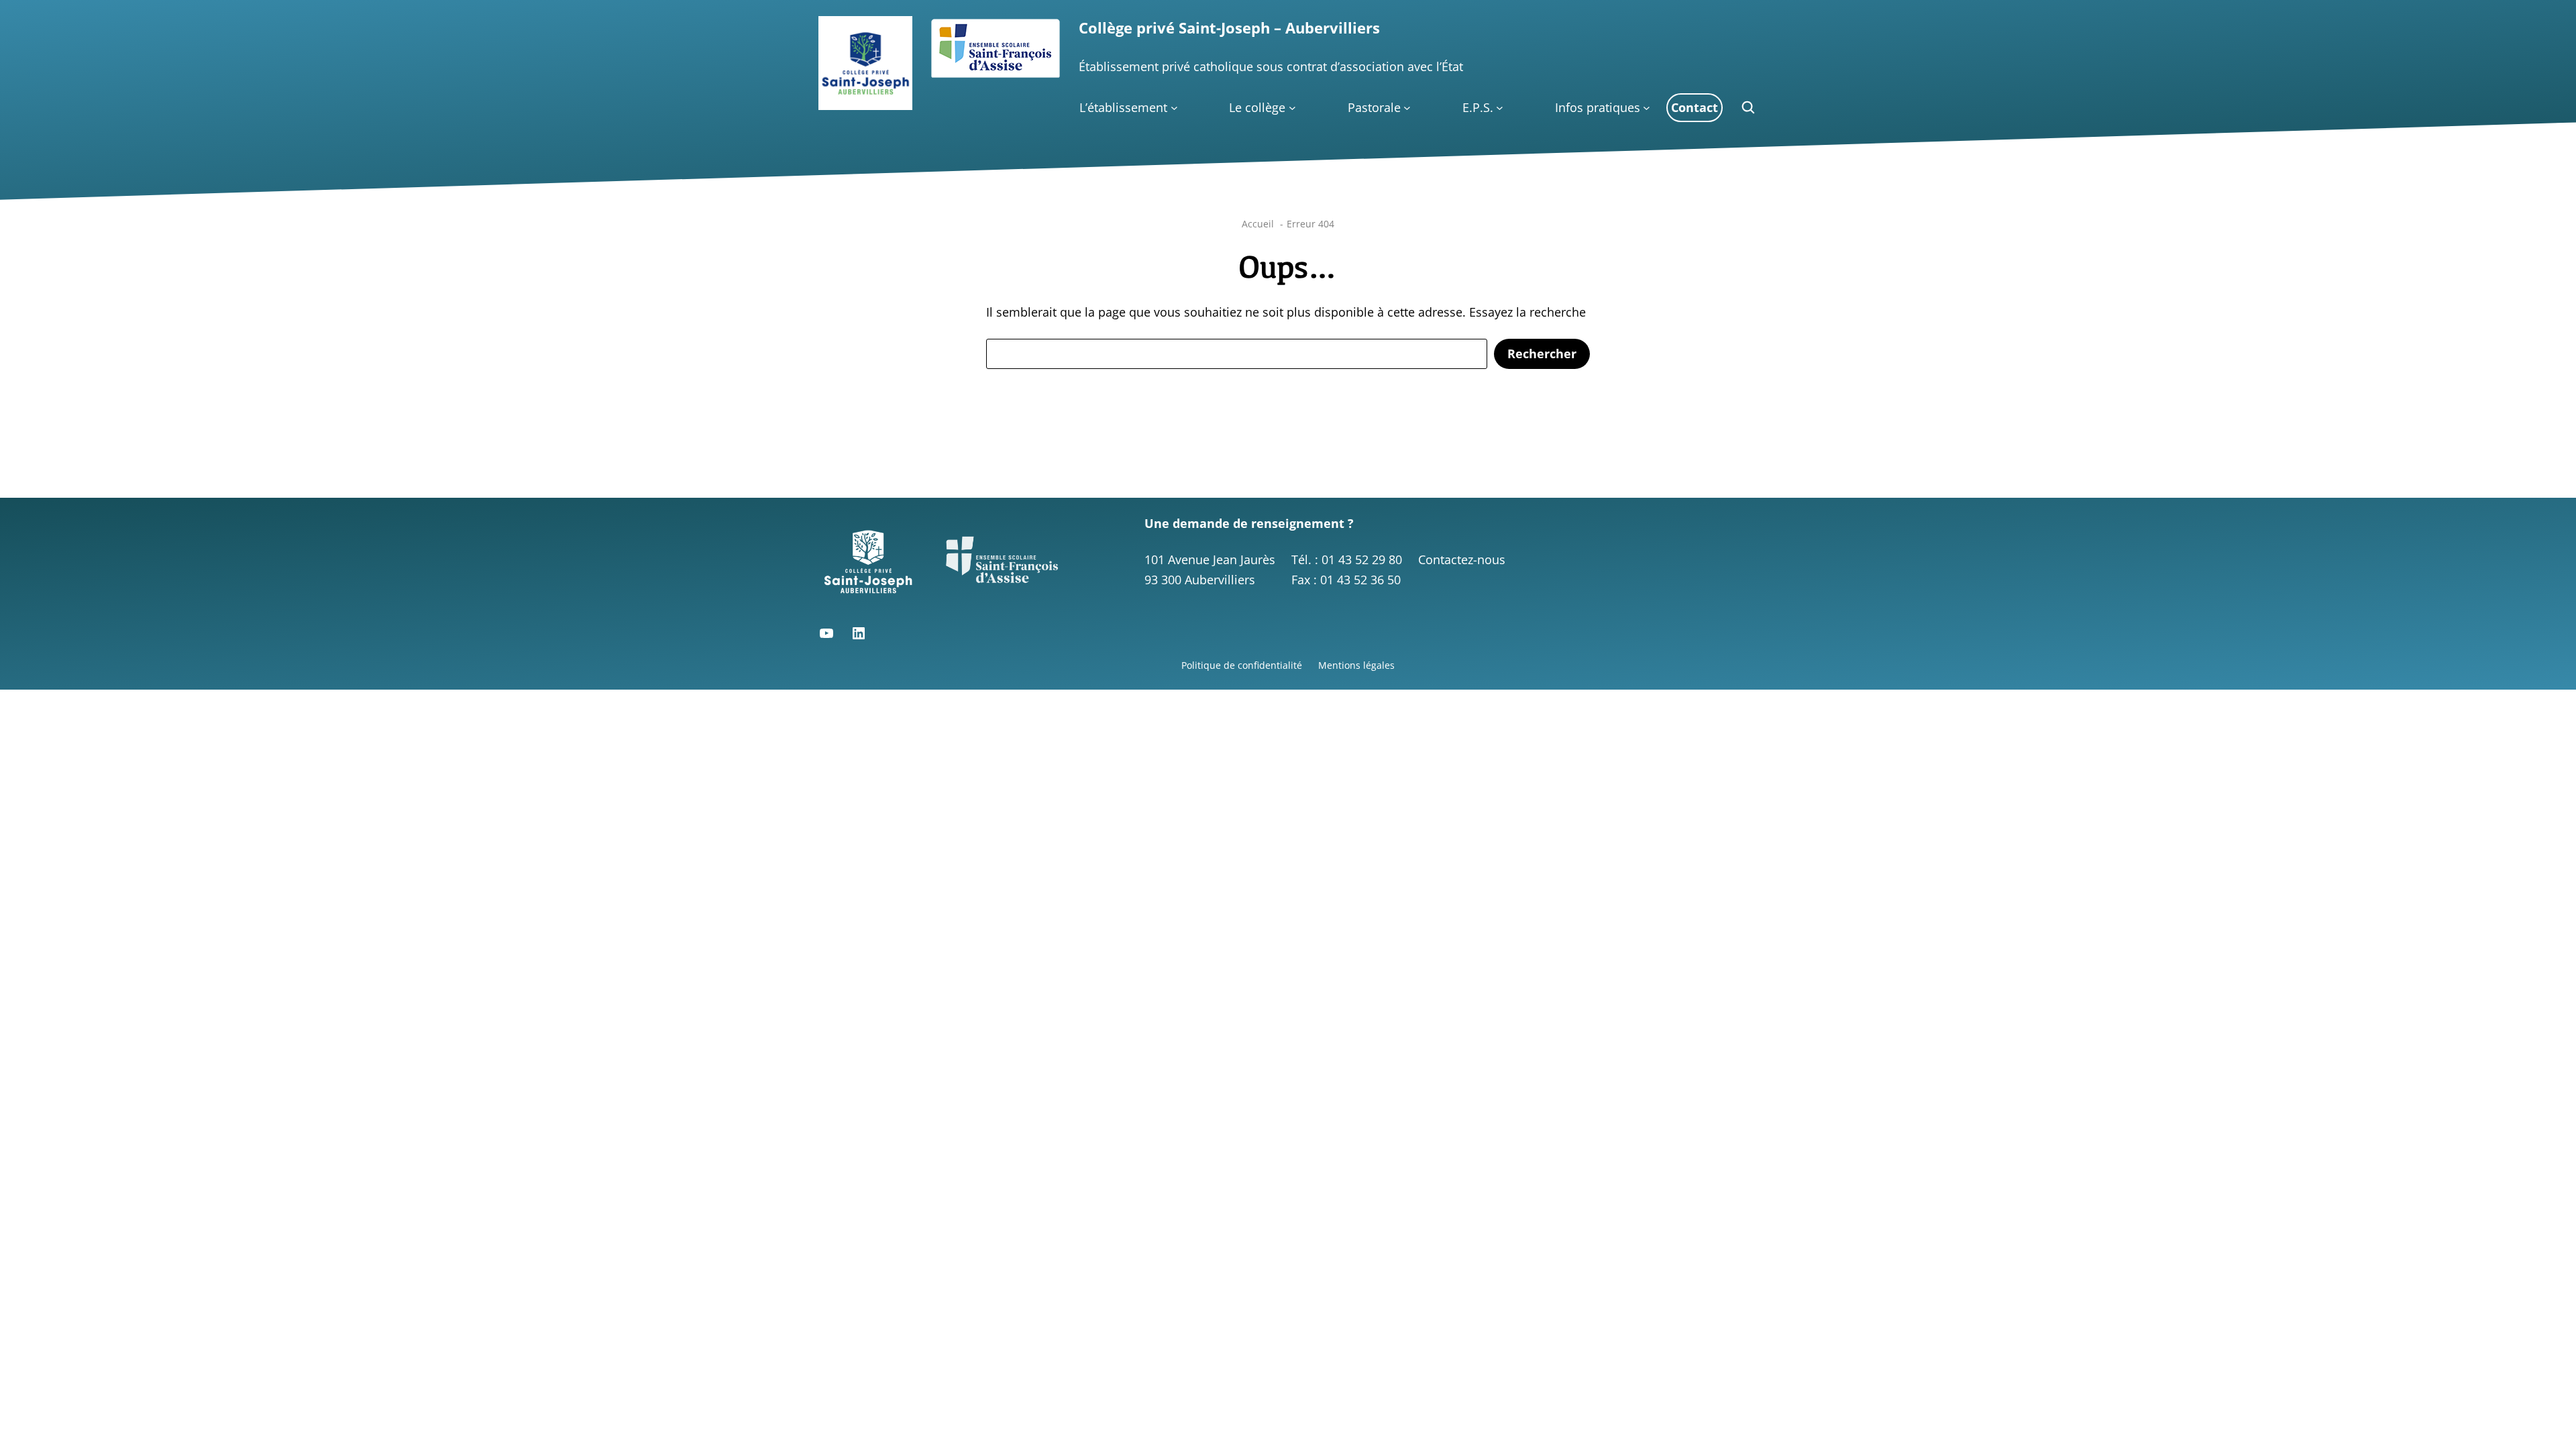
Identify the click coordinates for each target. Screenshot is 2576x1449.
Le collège (1257, 107)
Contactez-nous (1462, 559)
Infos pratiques (1598, 107)
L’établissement (1123, 107)
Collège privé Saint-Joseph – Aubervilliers (1229, 28)
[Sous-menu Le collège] (1292, 108)
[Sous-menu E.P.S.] (1500, 108)
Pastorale (1374, 107)
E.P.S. (1478, 107)
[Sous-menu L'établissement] (1174, 108)
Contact (1695, 107)
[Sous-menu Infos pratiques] (1647, 108)
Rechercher (1542, 354)
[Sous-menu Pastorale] (1407, 108)
